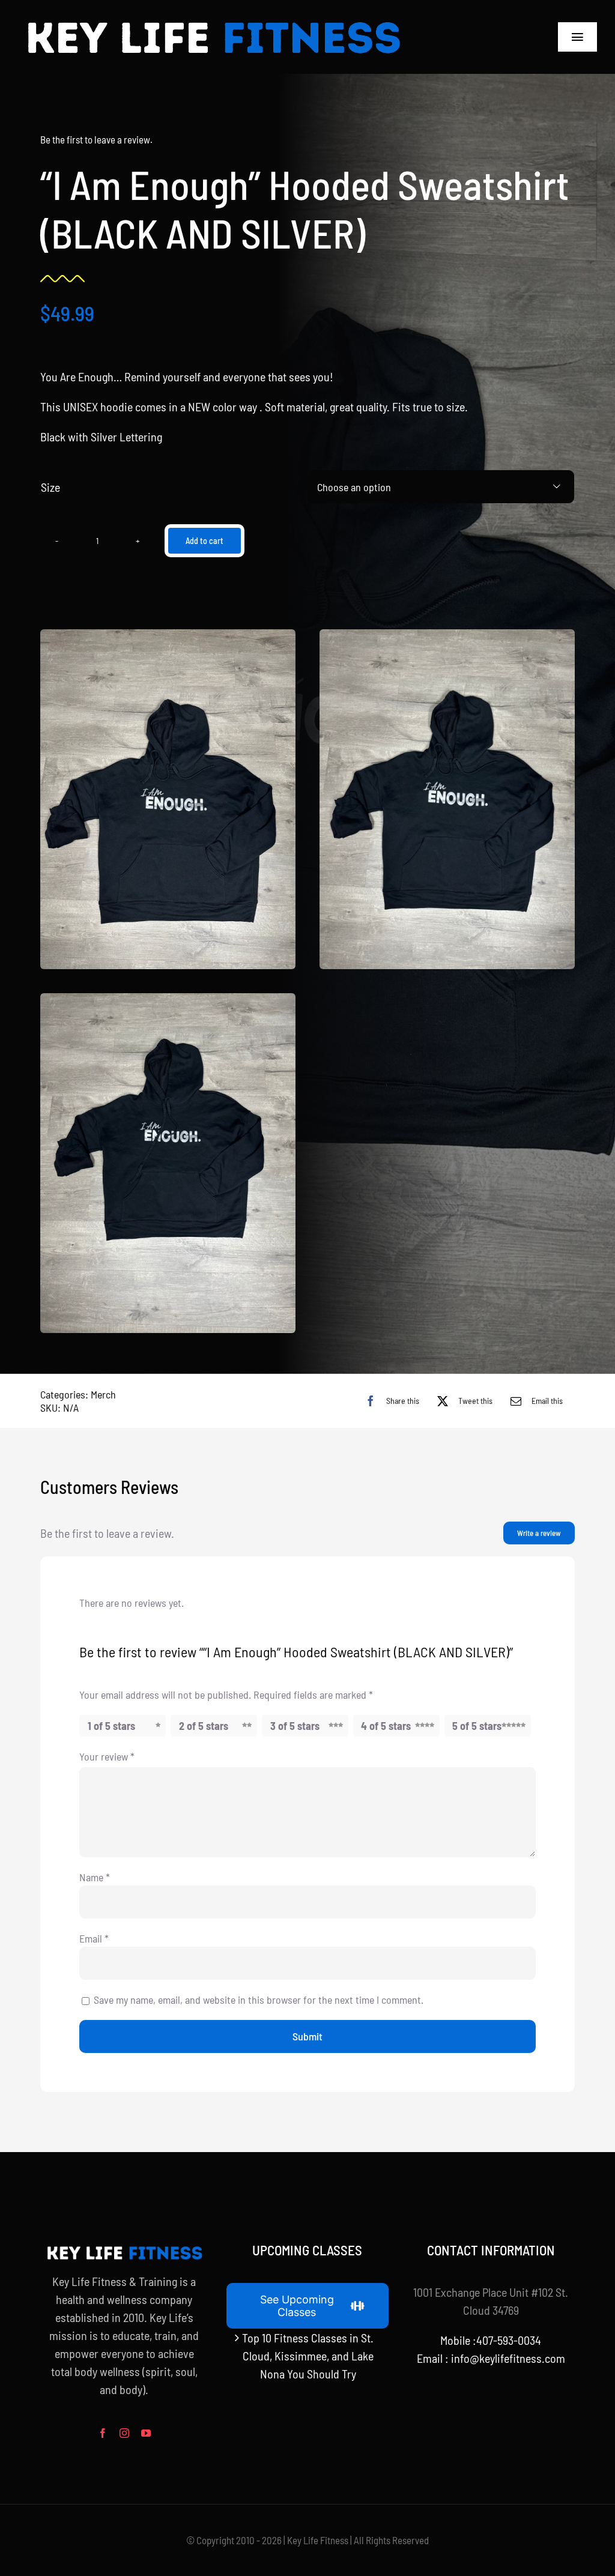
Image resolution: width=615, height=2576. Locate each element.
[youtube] (146, 2433)
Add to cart (204, 541)
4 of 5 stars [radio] (386, 1726)
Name (95, 1877)
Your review (107, 1756)
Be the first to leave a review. (96, 139)
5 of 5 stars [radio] (477, 1726)
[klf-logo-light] (213, 18)
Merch (103, 1394)
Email (94, 1938)
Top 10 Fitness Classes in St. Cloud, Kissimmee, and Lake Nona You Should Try (308, 2356)
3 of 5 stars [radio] (295, 1726)
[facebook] (103, 2433)
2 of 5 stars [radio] (204, 1726)
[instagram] (124, 2433)
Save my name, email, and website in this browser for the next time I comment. (259, 2000)
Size (50, 487)
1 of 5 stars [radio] (111, 1726)
